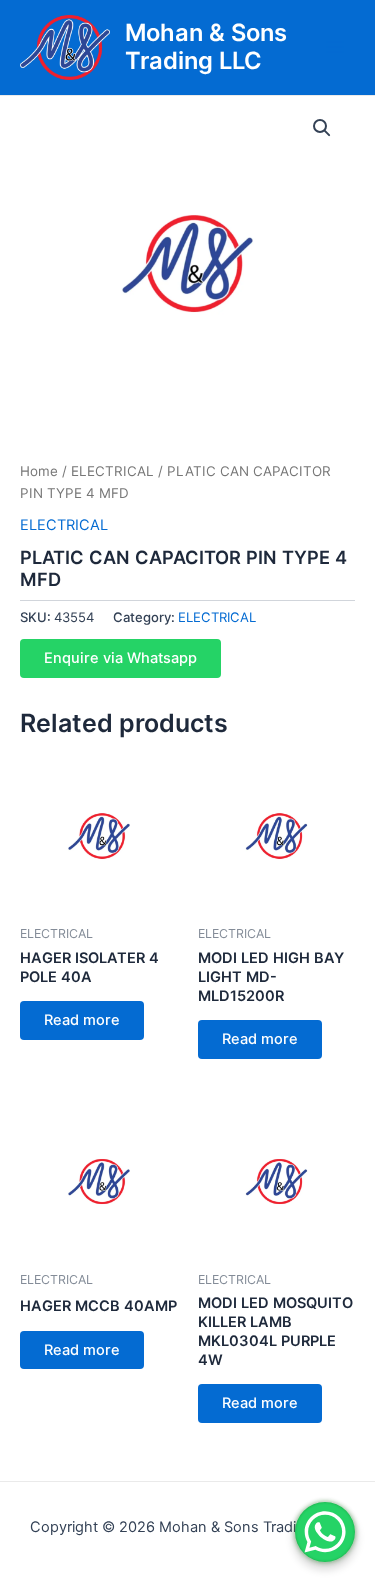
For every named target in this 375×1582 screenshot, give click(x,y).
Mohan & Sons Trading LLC (206, 46)
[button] (322, 128)
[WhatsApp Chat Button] (325, 1532)
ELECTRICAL (112, 471)
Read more (82, 1020)
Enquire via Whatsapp (120, 658)
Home (39, 471)
